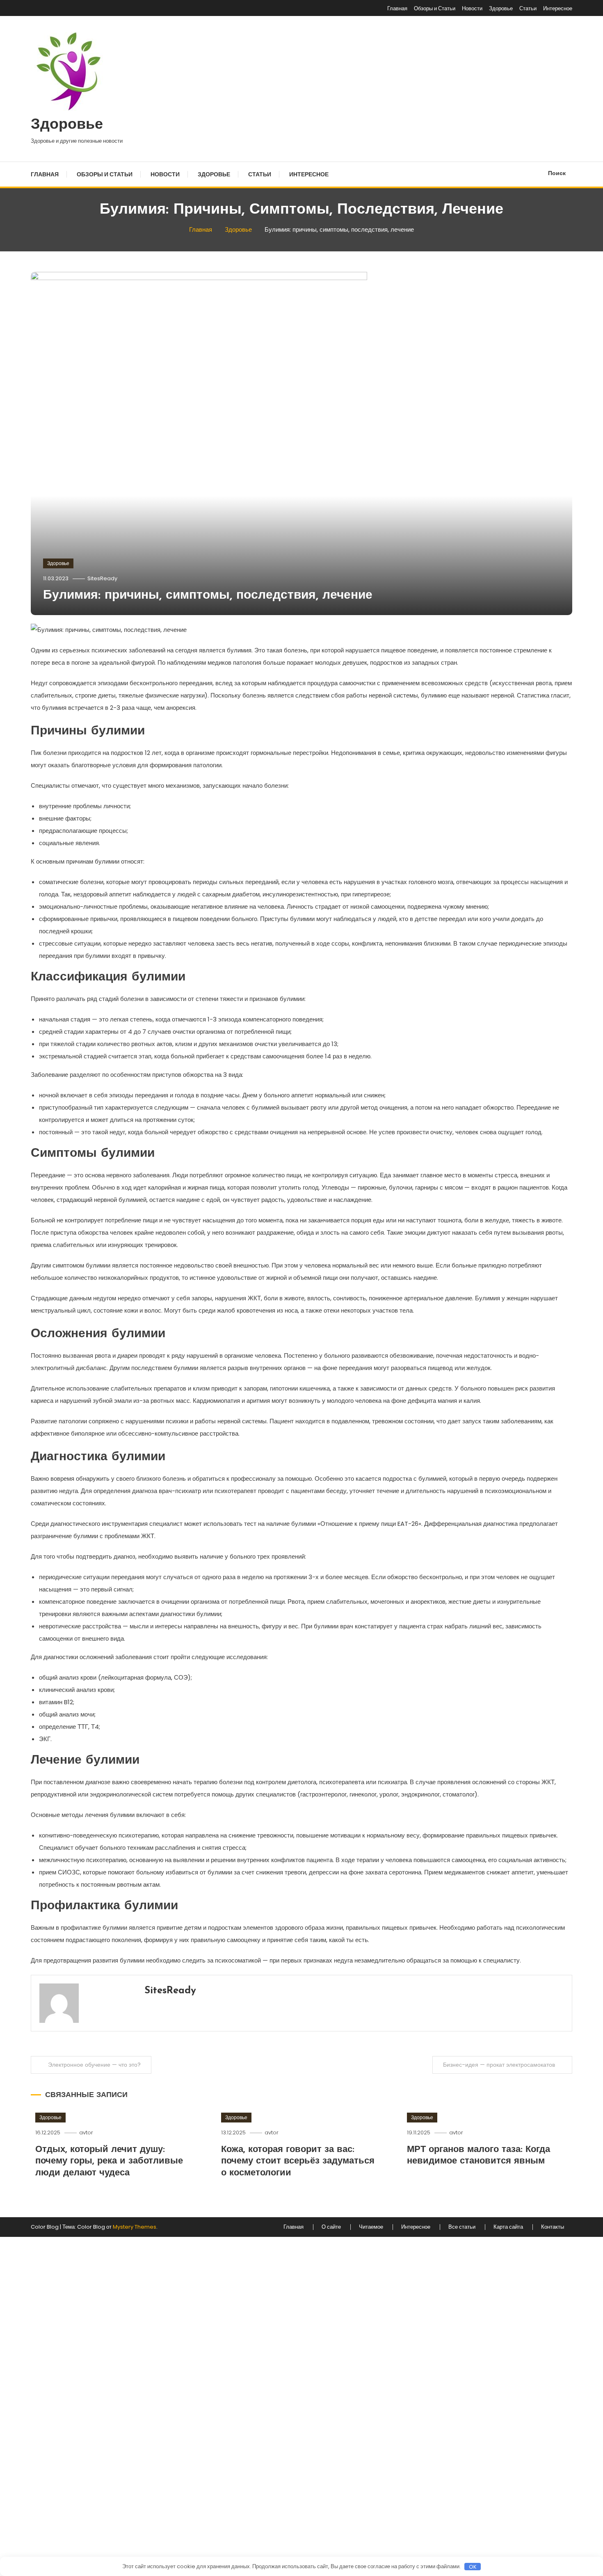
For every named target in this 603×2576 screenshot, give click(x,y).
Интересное (558, 8)
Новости (472, 8)
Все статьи (462, 2227)
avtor (86, 2133)
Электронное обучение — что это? (94, 2065)
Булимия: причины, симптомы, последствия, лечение (208, 596)
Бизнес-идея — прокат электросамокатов (499, 2065)
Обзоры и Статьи (435, 8)
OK (473, 2567)
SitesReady (102, 578)
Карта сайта (508, 2227)
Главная (397, 8)
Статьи (528, 8)
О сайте (331, 2227)
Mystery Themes (135, 2227)
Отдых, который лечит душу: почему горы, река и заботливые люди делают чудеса (109, 2161)
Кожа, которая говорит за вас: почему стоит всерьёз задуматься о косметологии (298, 2161)
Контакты (553, 2227)
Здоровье (501, 8)
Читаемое (371, 2227)
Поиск (557, 173)
